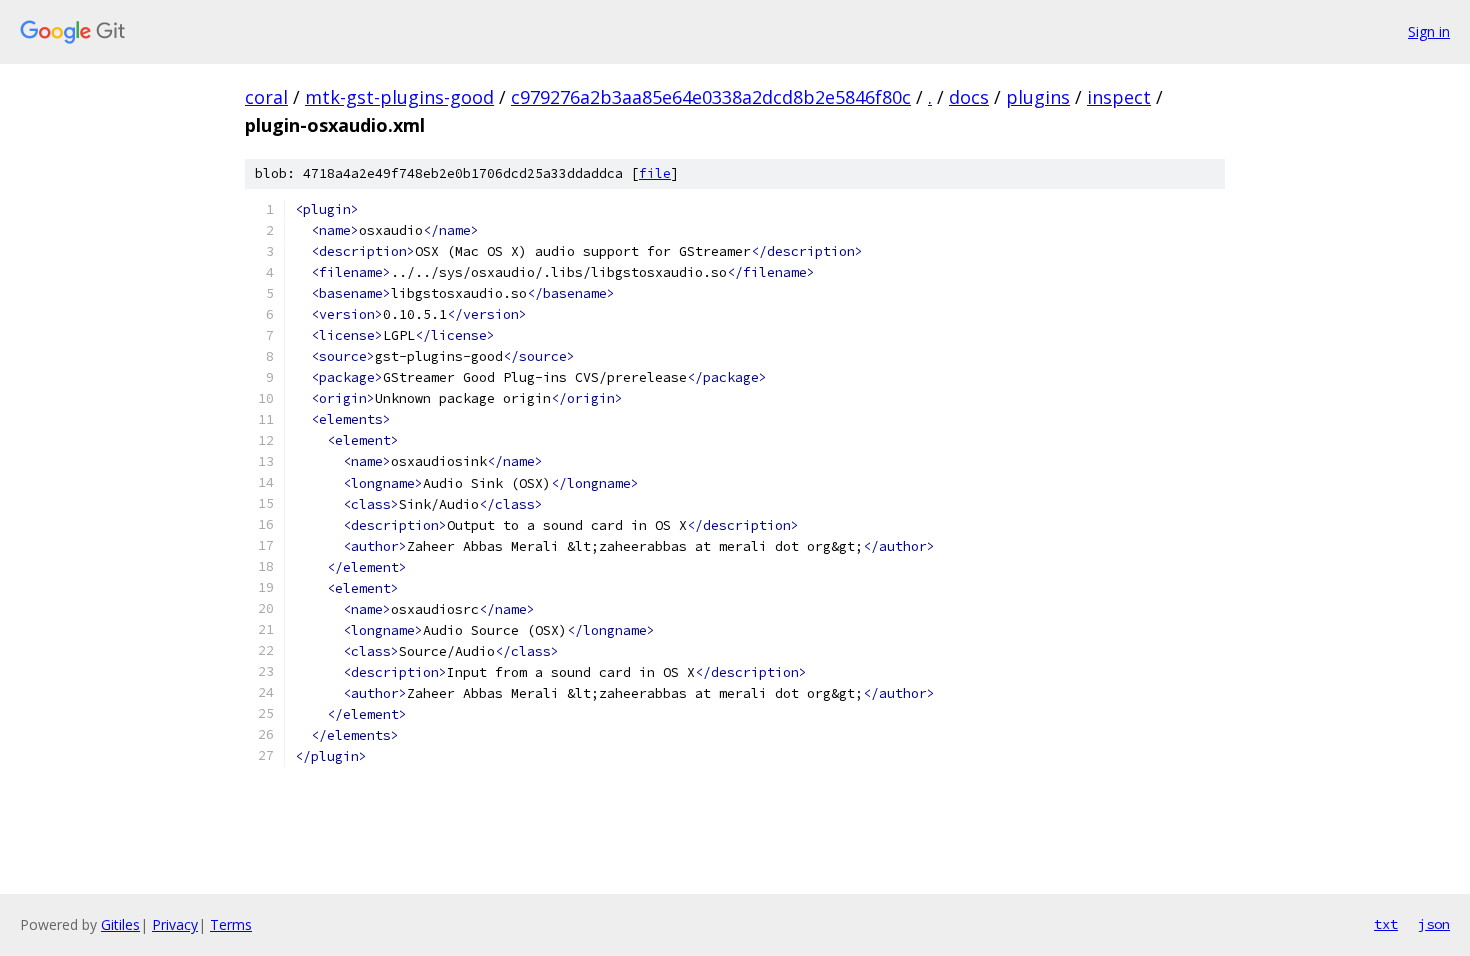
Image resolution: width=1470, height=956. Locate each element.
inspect (1119, 97)
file (655, 173)
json (1434, 924)
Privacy (175, 924)
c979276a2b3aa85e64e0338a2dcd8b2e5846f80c (711, 97)
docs (969, 97)
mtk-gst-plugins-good (399, 97)
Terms (231, 924)
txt (1386, 924)
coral (266, 97)
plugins (1038, 97)
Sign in (1429, 31)
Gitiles (120, 924)
